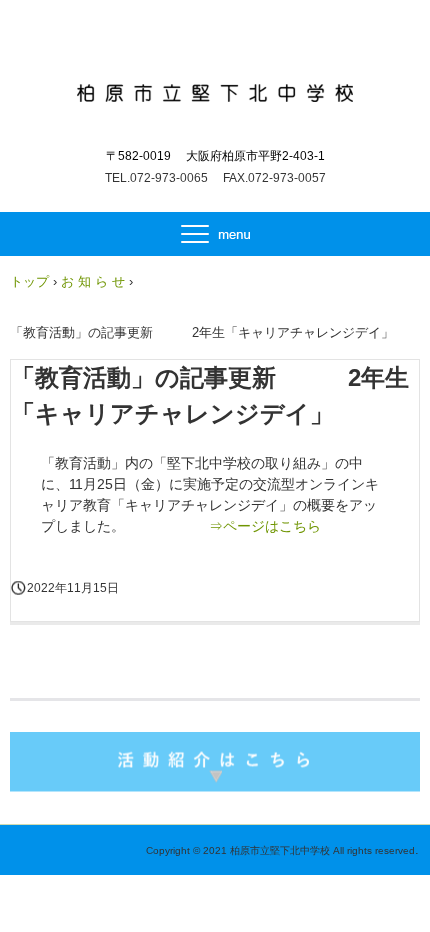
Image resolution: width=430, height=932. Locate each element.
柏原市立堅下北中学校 (215, 88)
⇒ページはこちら (265, 526)
